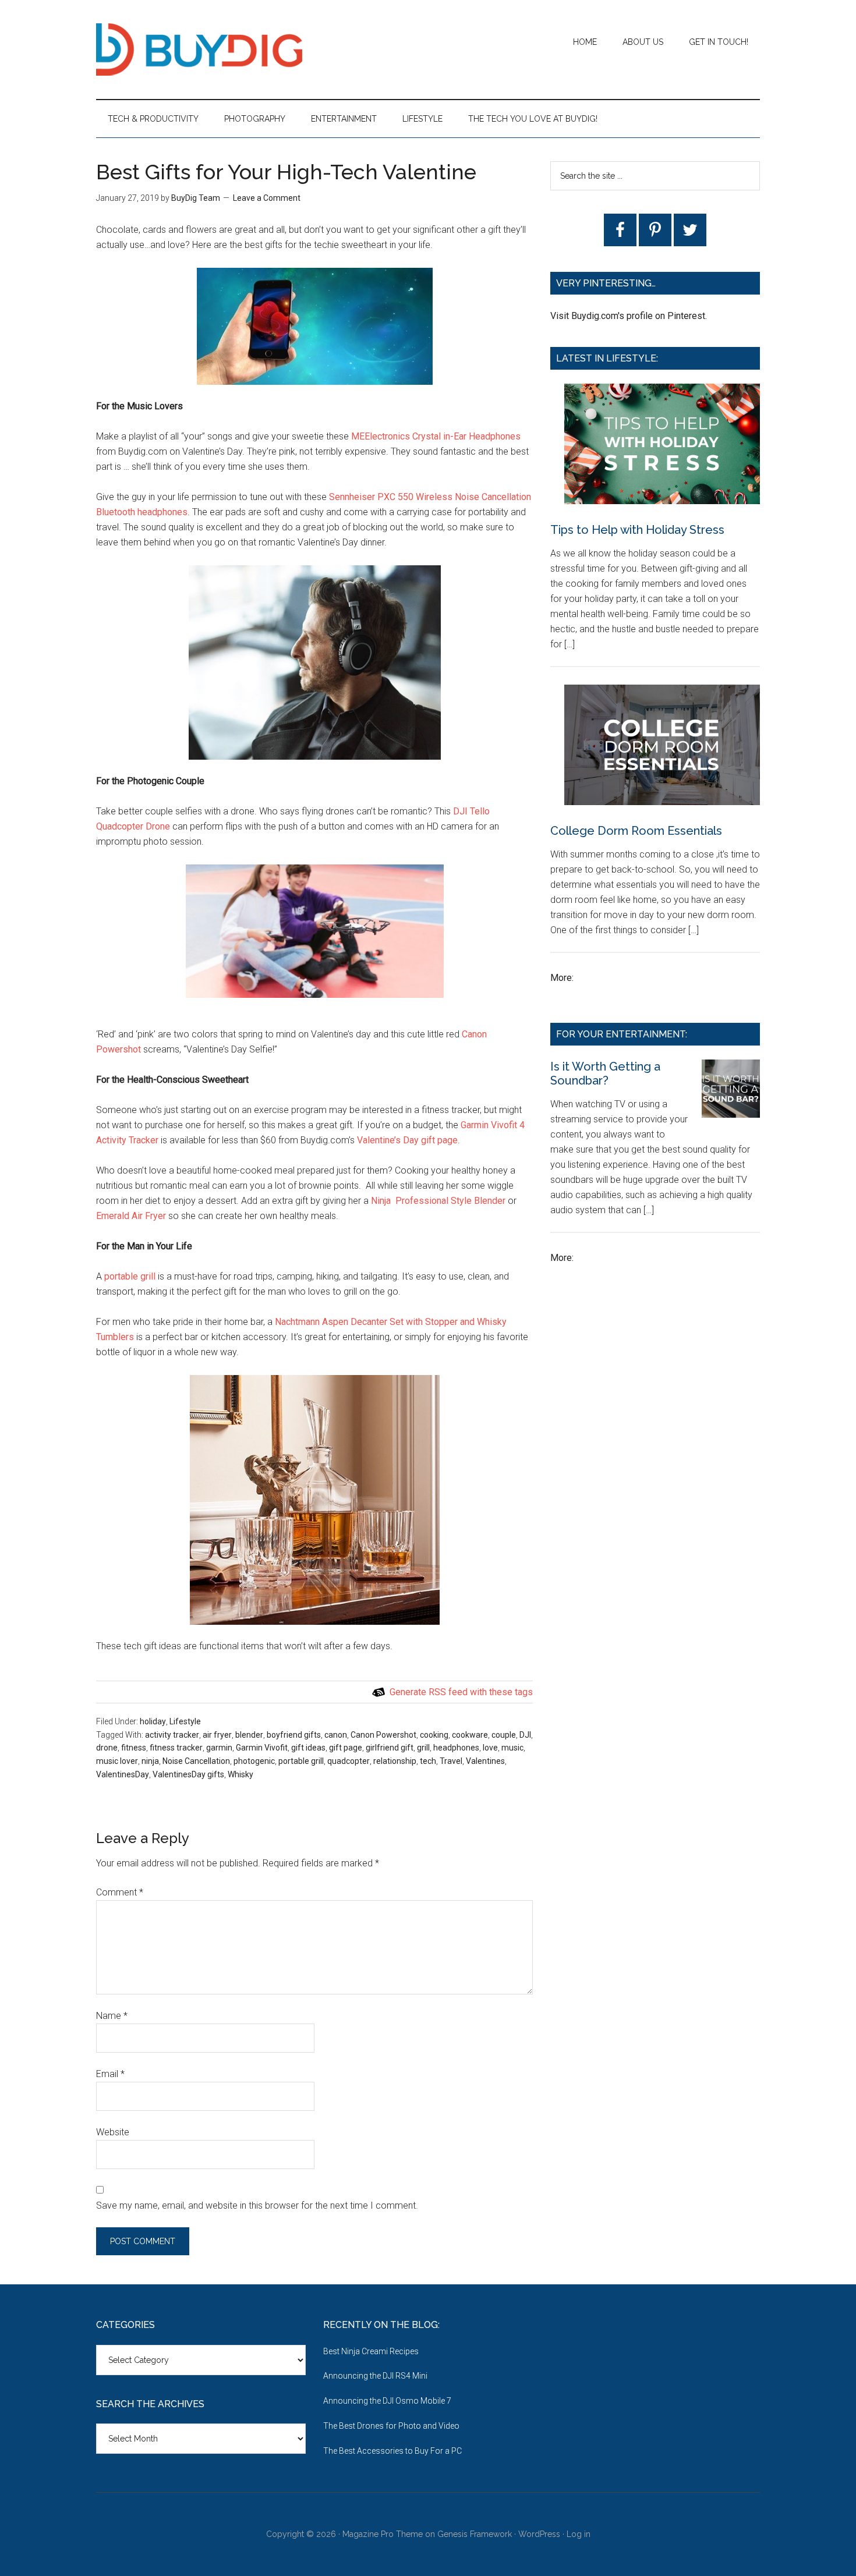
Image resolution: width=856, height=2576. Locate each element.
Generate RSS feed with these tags (461, 1692)
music (512, 1748)
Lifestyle (185, 1721)
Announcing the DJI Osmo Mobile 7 (387, 2401)
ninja (150, 1761)
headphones (456, 1748)
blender (249, 1735)
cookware (470, 1735)
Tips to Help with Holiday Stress (637, 530)
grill (423, 1748)
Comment (120, 1892)
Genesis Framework (475, 2534)
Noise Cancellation (196, 1761)
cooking (434, 1735)
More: (562, 978)
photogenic (254, 1761)
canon (336, 1735)
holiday (153, 1721)
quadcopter (349, 1761)
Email (110, 2074)
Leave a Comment (267, 198)
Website (113, 2132)
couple (504, 1735)
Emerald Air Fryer (131, 1216)
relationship (395, 1761)
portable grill (130, 1276)
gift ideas (308, 1748)
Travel (451, 1761)
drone (107, 1748)
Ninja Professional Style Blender (438, 1201)
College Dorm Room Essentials (636, 831)
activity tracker (172, 1735)
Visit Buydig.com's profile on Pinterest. (629, 316)
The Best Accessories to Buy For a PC (392, 2451)
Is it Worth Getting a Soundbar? (605, 1073)
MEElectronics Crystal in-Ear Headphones (436, 436)
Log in (579, 2534)
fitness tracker (176, 1748)
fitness (134, 1748)
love (490, 1748)
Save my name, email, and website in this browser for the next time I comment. (257, 2205)
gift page (346, 1748)
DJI (525, 1735)
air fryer (217, 1735)
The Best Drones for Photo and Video (391, 2426)
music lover (117, 1761)
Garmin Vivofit (262, 1748)
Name (112, 2016)
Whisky (240, 1774)
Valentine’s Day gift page (407, 1140)
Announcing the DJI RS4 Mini (375, 2376)
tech (428, 1761)
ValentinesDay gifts (188, 1774)
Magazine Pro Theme (383, 2534)
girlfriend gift (390, 1748)
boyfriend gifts (294, 1735)
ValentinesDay (123, 1774)
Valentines (485, 1761)
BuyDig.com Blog (207, 49)
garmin (219, 1748)
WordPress (539, 2534)
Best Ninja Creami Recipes (371, 2351)
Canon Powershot (383, 1735)
